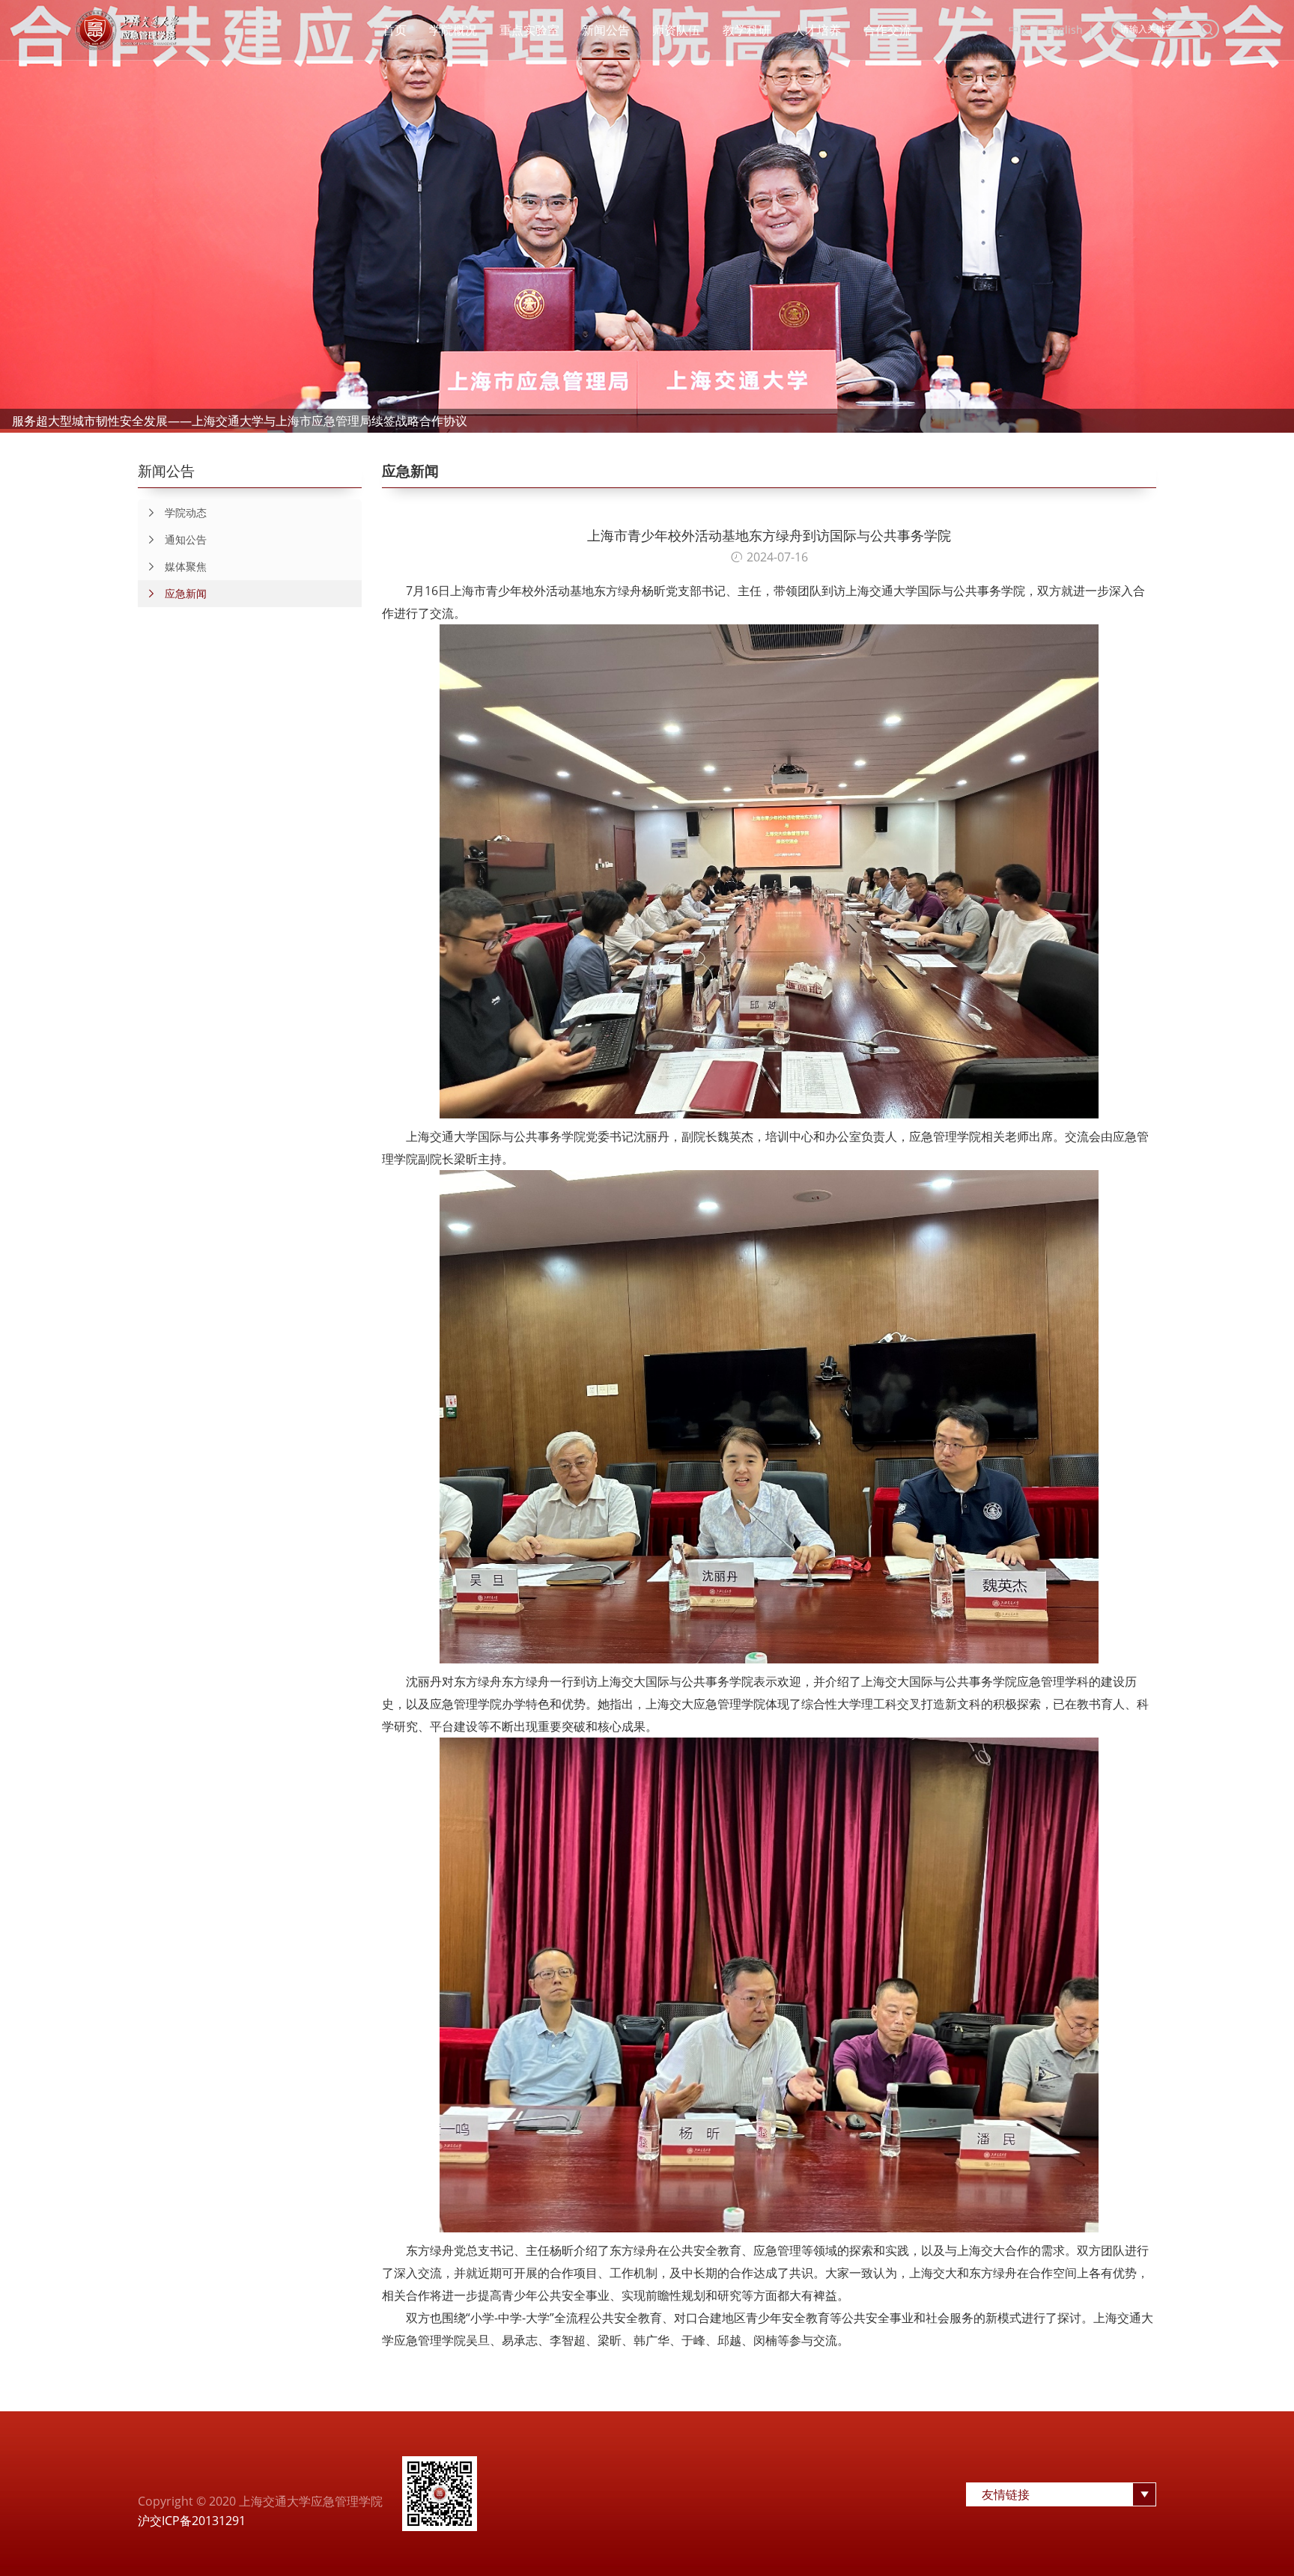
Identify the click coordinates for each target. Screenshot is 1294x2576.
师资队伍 (676, 30)
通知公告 (186, 539)
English (1064, 30)
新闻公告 (606, 30)
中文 (1019, 30)
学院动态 (186, 512)
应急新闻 (186, 593)
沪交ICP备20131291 (192, 2521)
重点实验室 (529, 30)
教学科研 (747, 30)
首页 (395, 30)
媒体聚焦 (186, 566)
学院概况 (453, 30)
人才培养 (817, 30)
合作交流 (887, 30)
